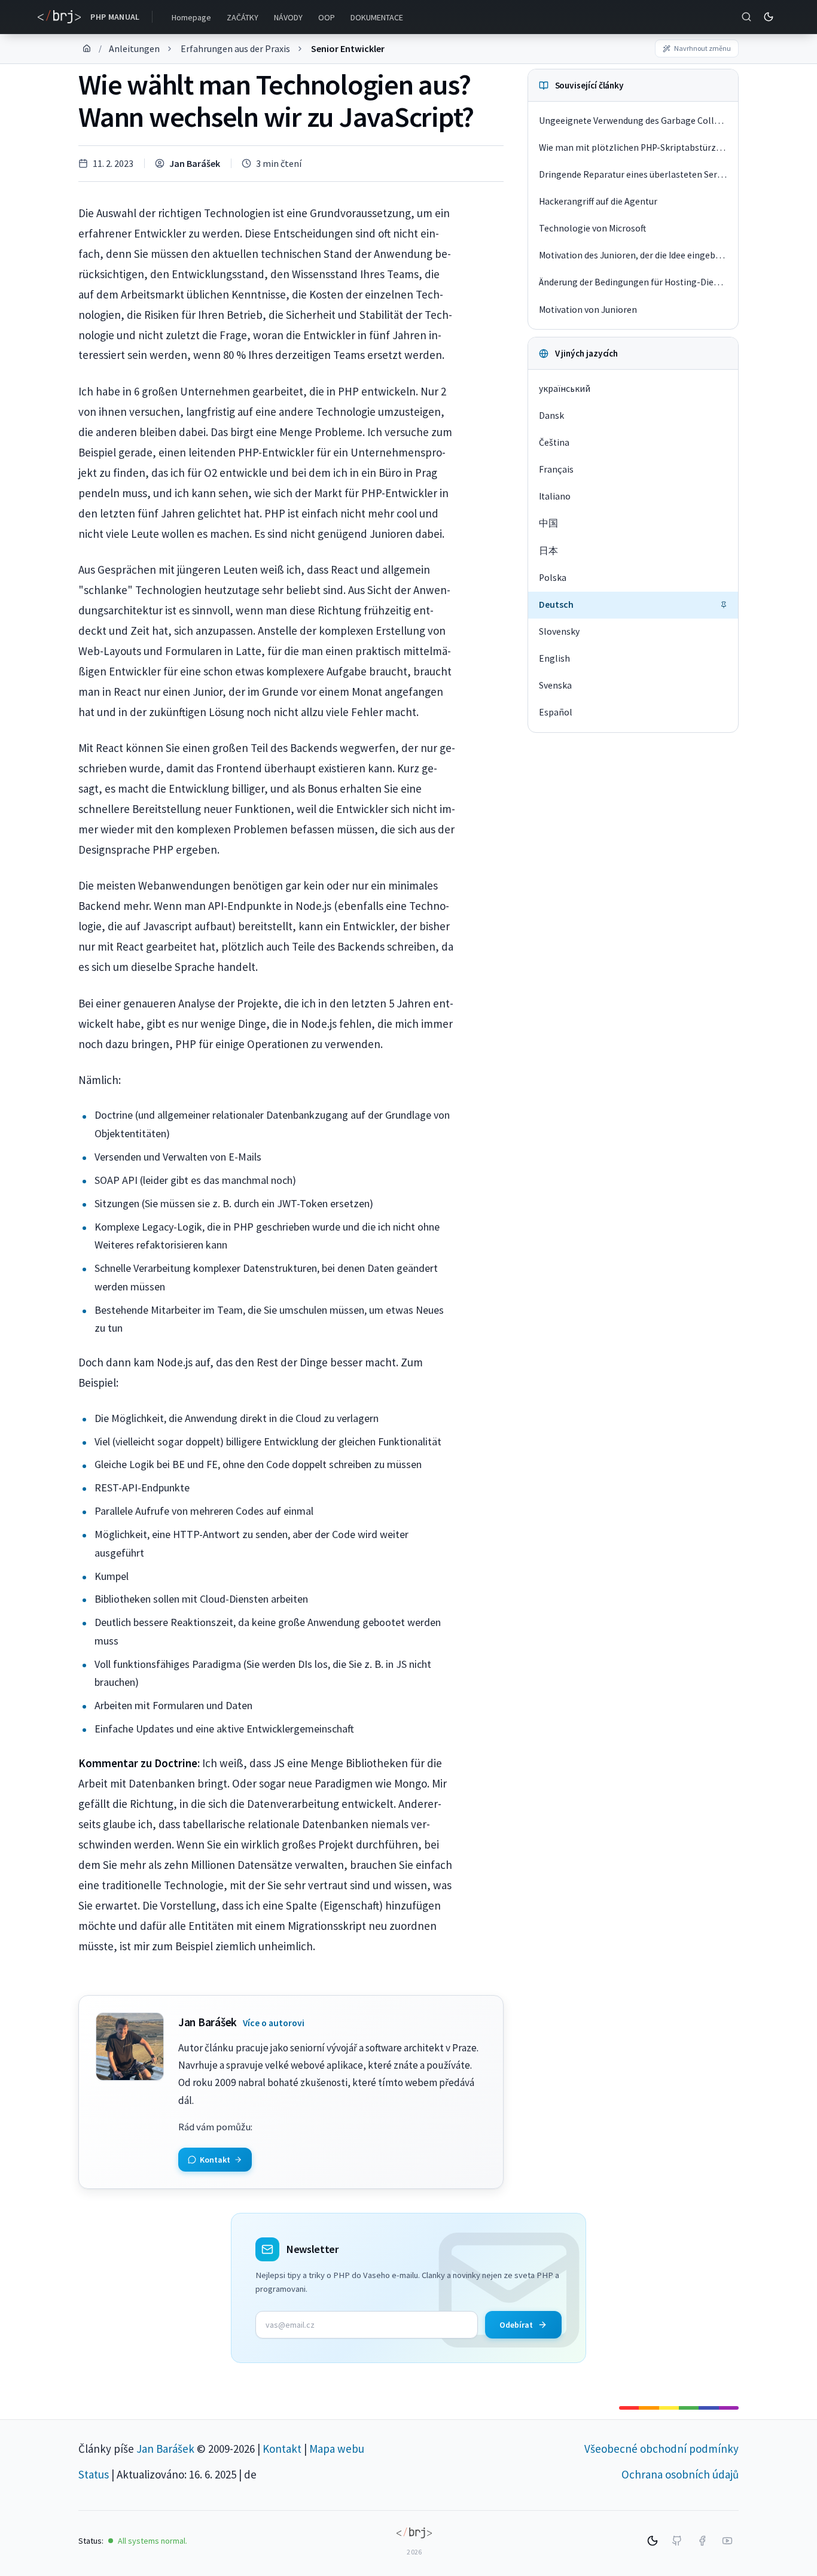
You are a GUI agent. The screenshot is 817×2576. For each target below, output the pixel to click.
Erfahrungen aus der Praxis (235, 48)
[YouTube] (727, 2541)
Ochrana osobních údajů (680, 2474)
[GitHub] (677, 2541)
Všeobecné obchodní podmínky (661, 2449)
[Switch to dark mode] (769, 17)
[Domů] (87, 48)
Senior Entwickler (348, 48)
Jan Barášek (195, 163)
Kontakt (282, 2449)
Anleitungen (134, 48)
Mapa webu (337, 2449)
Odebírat (516, 2325)
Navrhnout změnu (702, 48)
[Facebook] (702, 2541)
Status (94, 2474)
